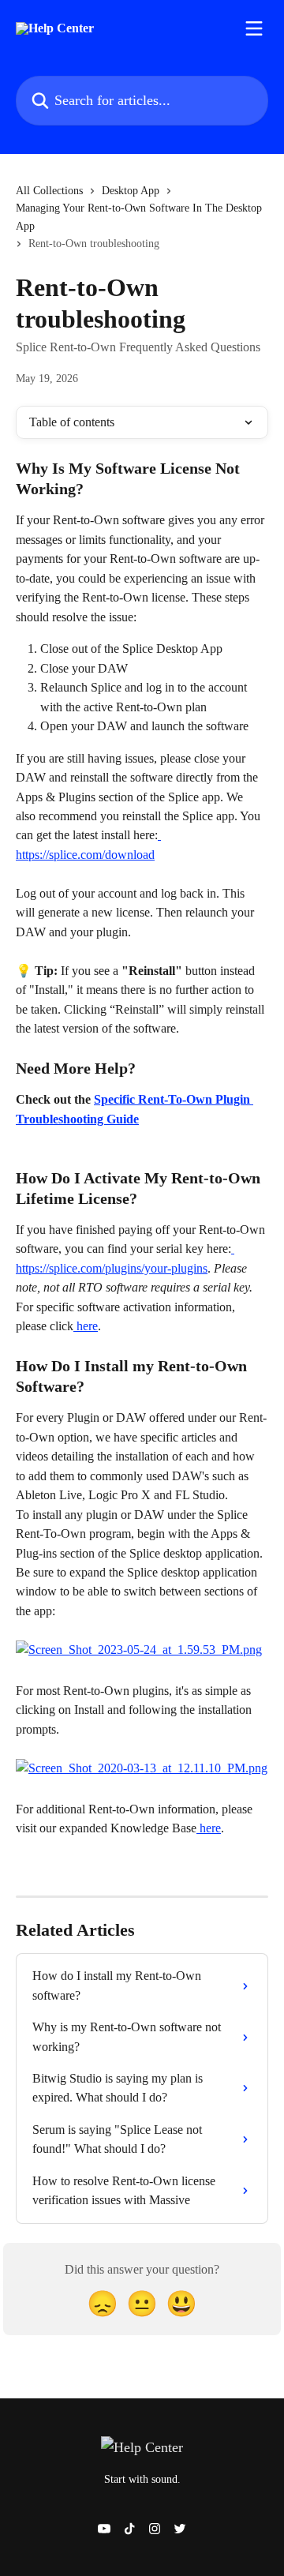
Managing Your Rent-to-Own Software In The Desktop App (139, 217)
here (86, 1326)
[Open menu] (254, 28)
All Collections (49, 191)
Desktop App (131, 191)
